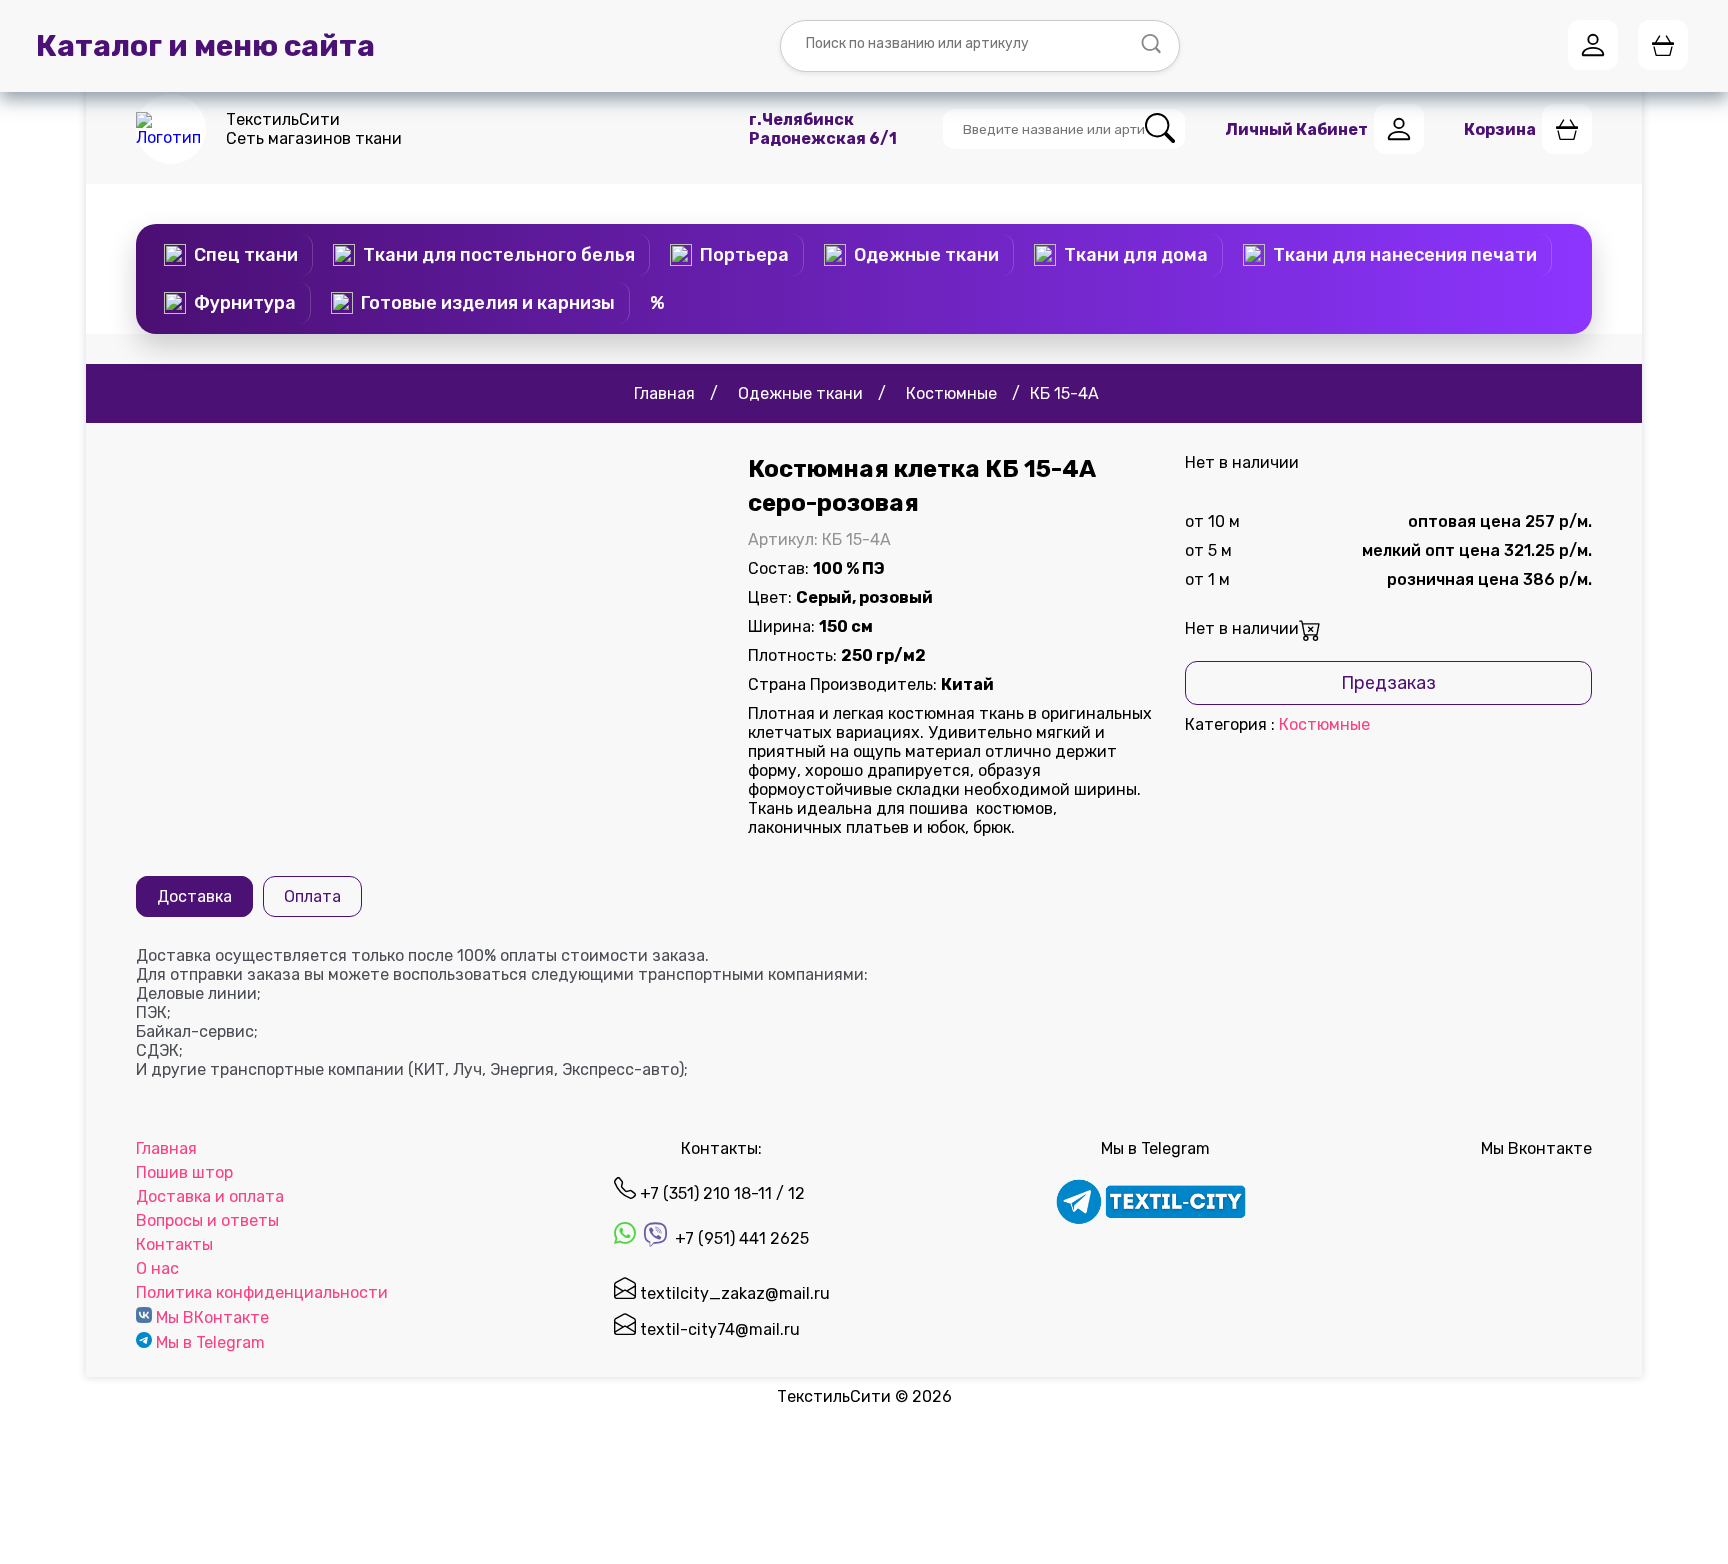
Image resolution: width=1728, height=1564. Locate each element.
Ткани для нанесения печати (1405, 255)
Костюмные (1324, 724)
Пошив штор (184, 1172)
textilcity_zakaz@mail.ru (733, 1293)
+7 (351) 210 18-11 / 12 (720, 1193)
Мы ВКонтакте (212, 1317)
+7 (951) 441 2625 (740, 1238)
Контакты (174, 1244)
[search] (1160, 129)
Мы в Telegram (210, 1342)
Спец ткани (246, 255)
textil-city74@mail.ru (718, 1329)
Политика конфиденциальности (262, 1292)
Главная (166, 1148)
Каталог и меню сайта (205, 46)
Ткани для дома (1136, 255)
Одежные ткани (926, 255)
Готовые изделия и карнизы (488, 303)
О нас (157, 1268)
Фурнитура (245, 303)
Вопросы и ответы (207, 1220)
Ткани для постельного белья (499, 255)
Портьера (744, 255)
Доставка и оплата (210, 1196)
